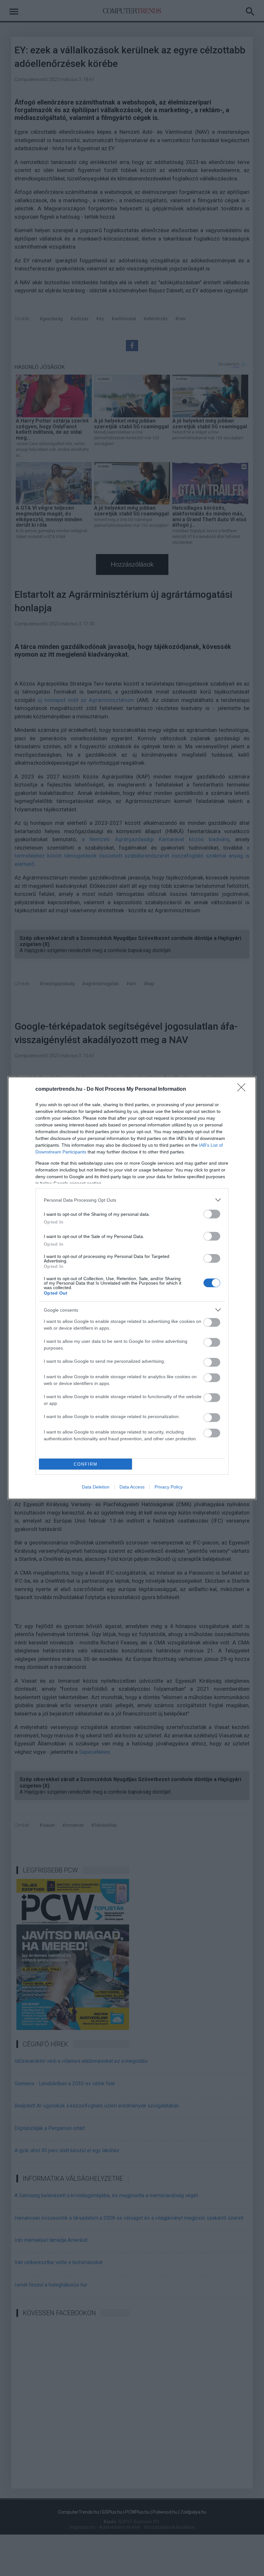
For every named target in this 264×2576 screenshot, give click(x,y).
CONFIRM (86, 1464)
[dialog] (132, 1288)
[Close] (243, 1089)
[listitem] (132, 1200)
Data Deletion (96, 1487)
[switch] (212, 1214)
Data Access (132, 1487)
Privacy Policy (169, 1487)
